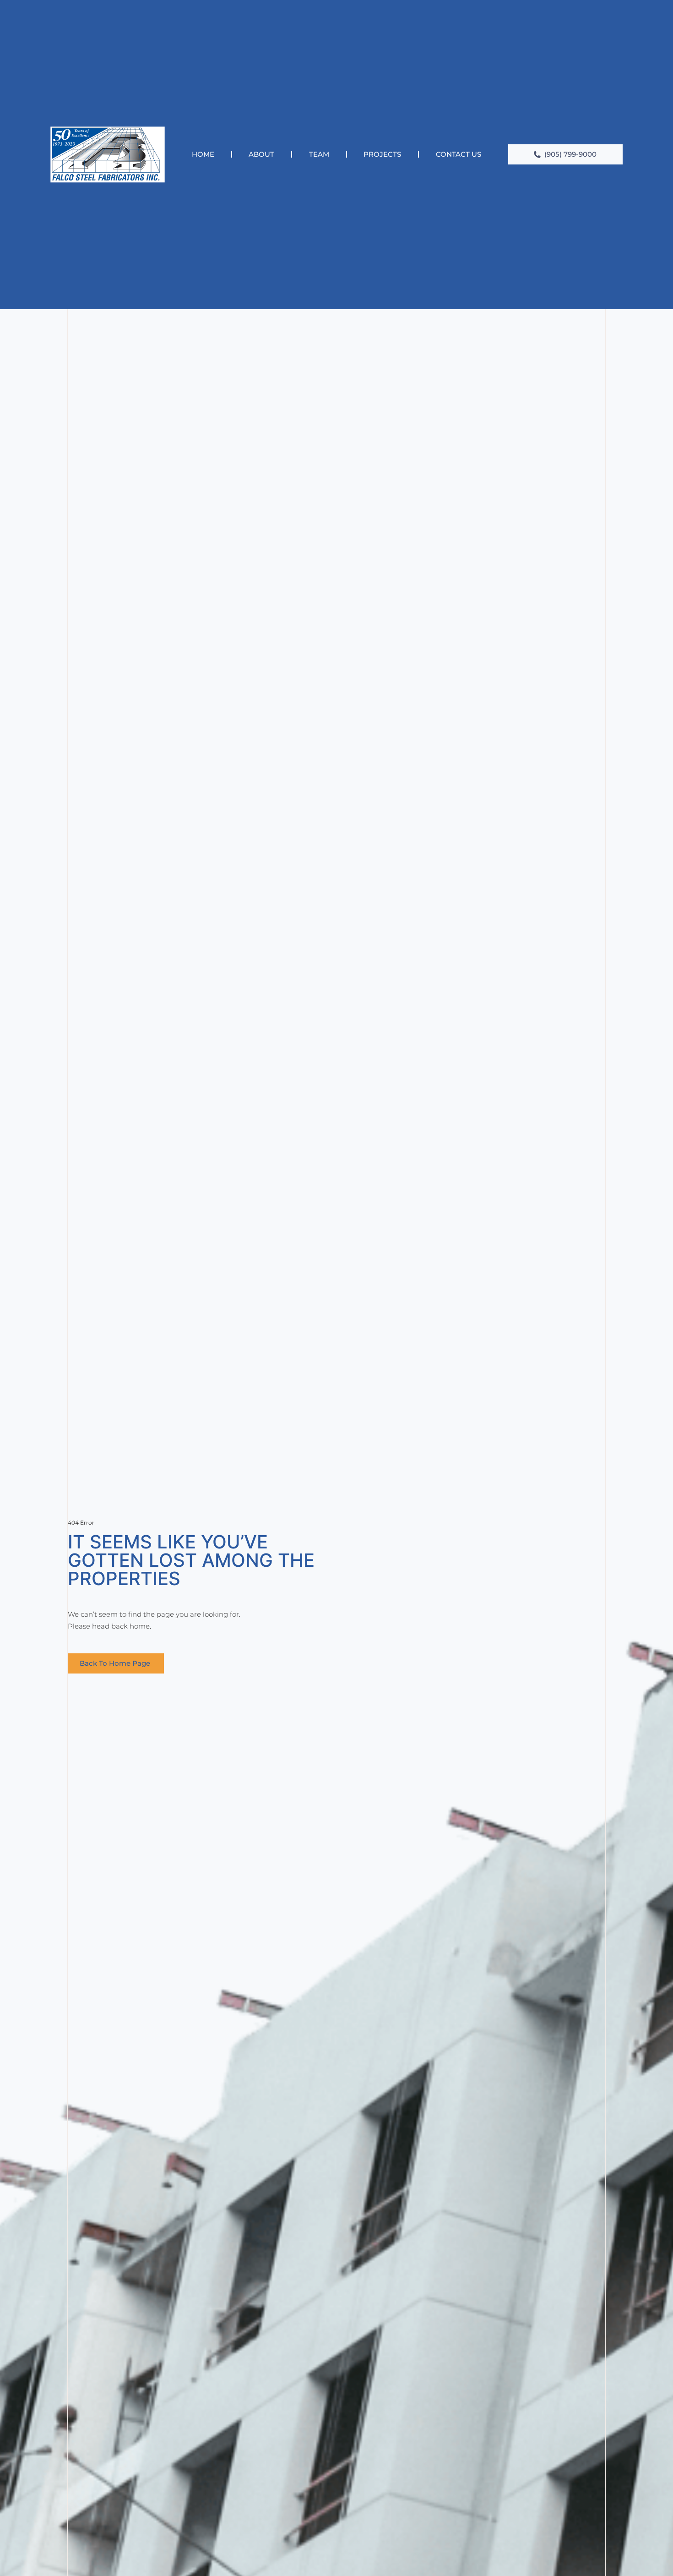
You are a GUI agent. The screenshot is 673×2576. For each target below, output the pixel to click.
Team (319, 154)
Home (203, 154)
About (261, 154)
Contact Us (459, 154)
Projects (382, 154)
